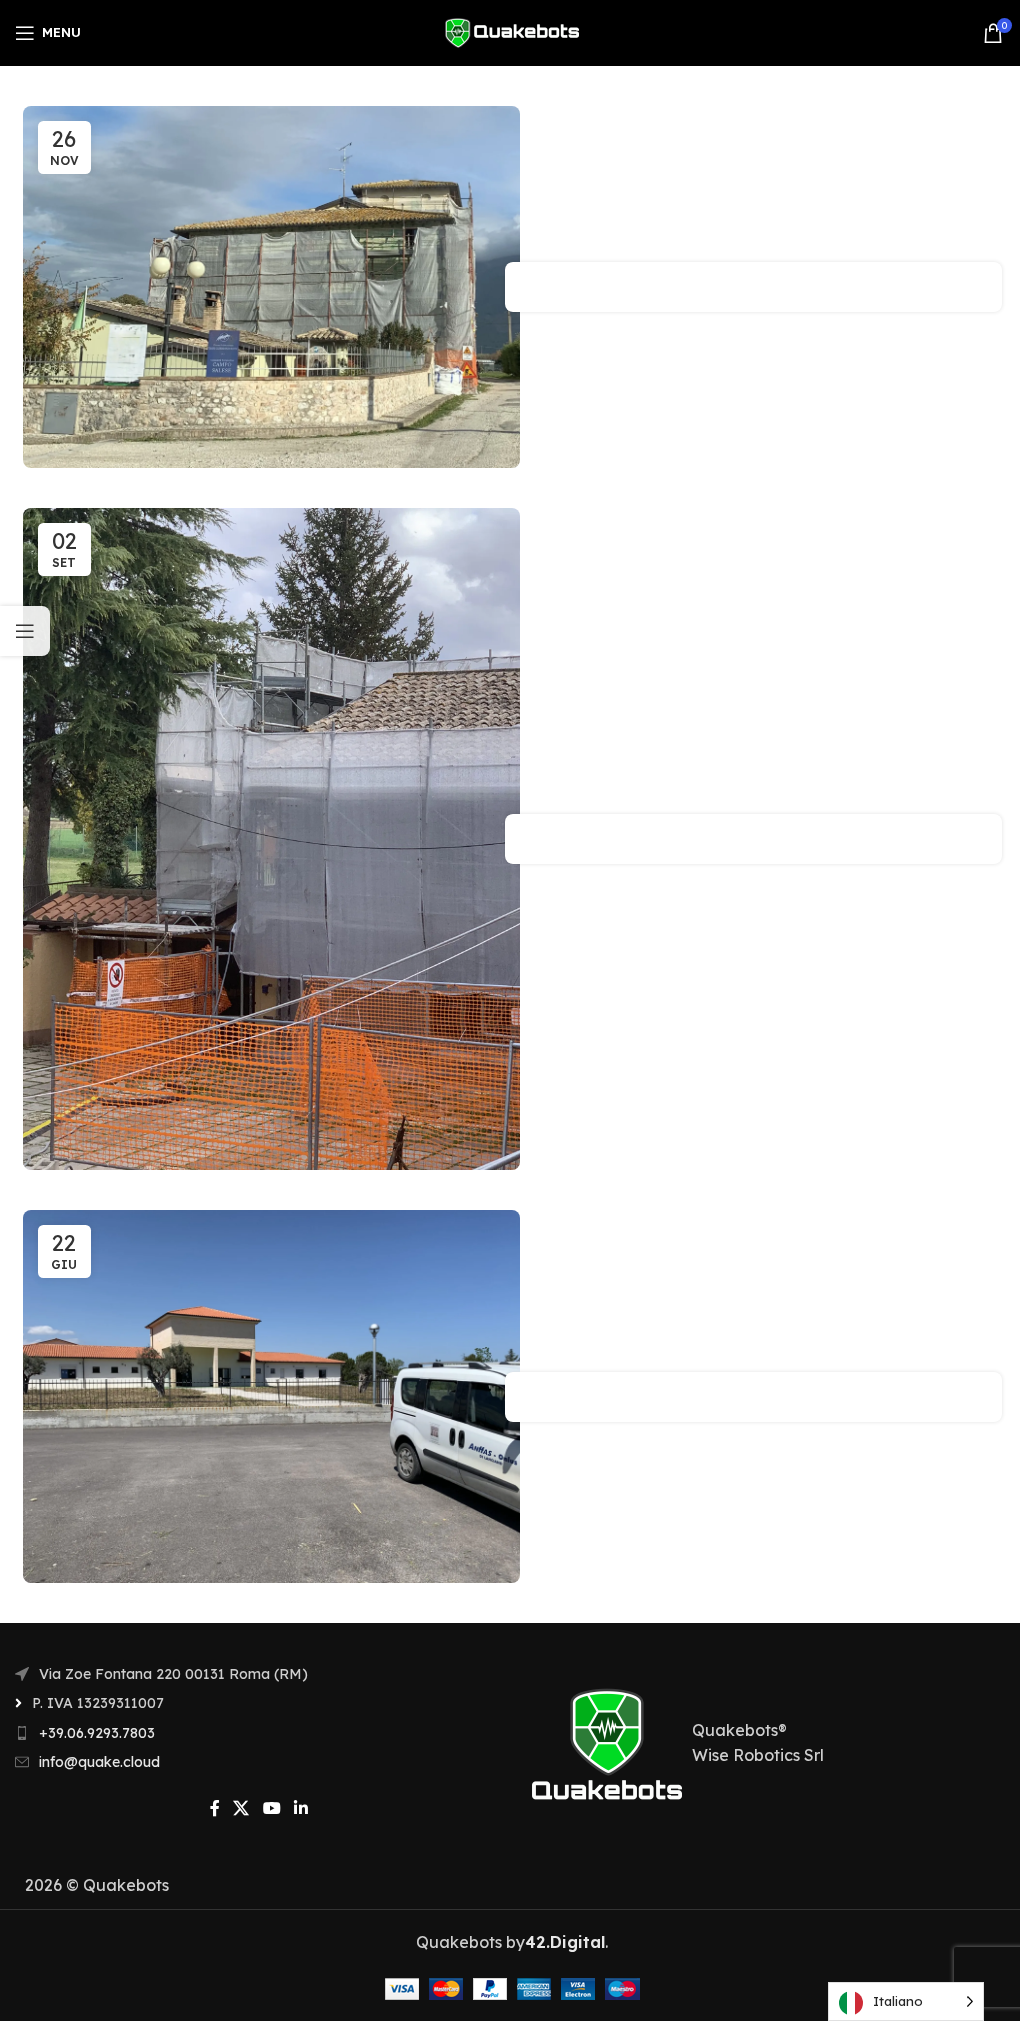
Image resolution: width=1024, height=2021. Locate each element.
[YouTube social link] (271, 1808)
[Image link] (607, 1741)
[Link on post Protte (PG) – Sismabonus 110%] (271, 839)
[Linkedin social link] (300, 1808)
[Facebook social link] (215, 1808)
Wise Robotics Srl (758, 1755)
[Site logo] (512, 31)
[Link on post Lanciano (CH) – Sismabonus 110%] (271, 1396)
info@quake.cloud (99, 1762)
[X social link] (241, 1808)
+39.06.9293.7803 (97, 1733)
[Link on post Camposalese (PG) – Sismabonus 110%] (271, 287)
